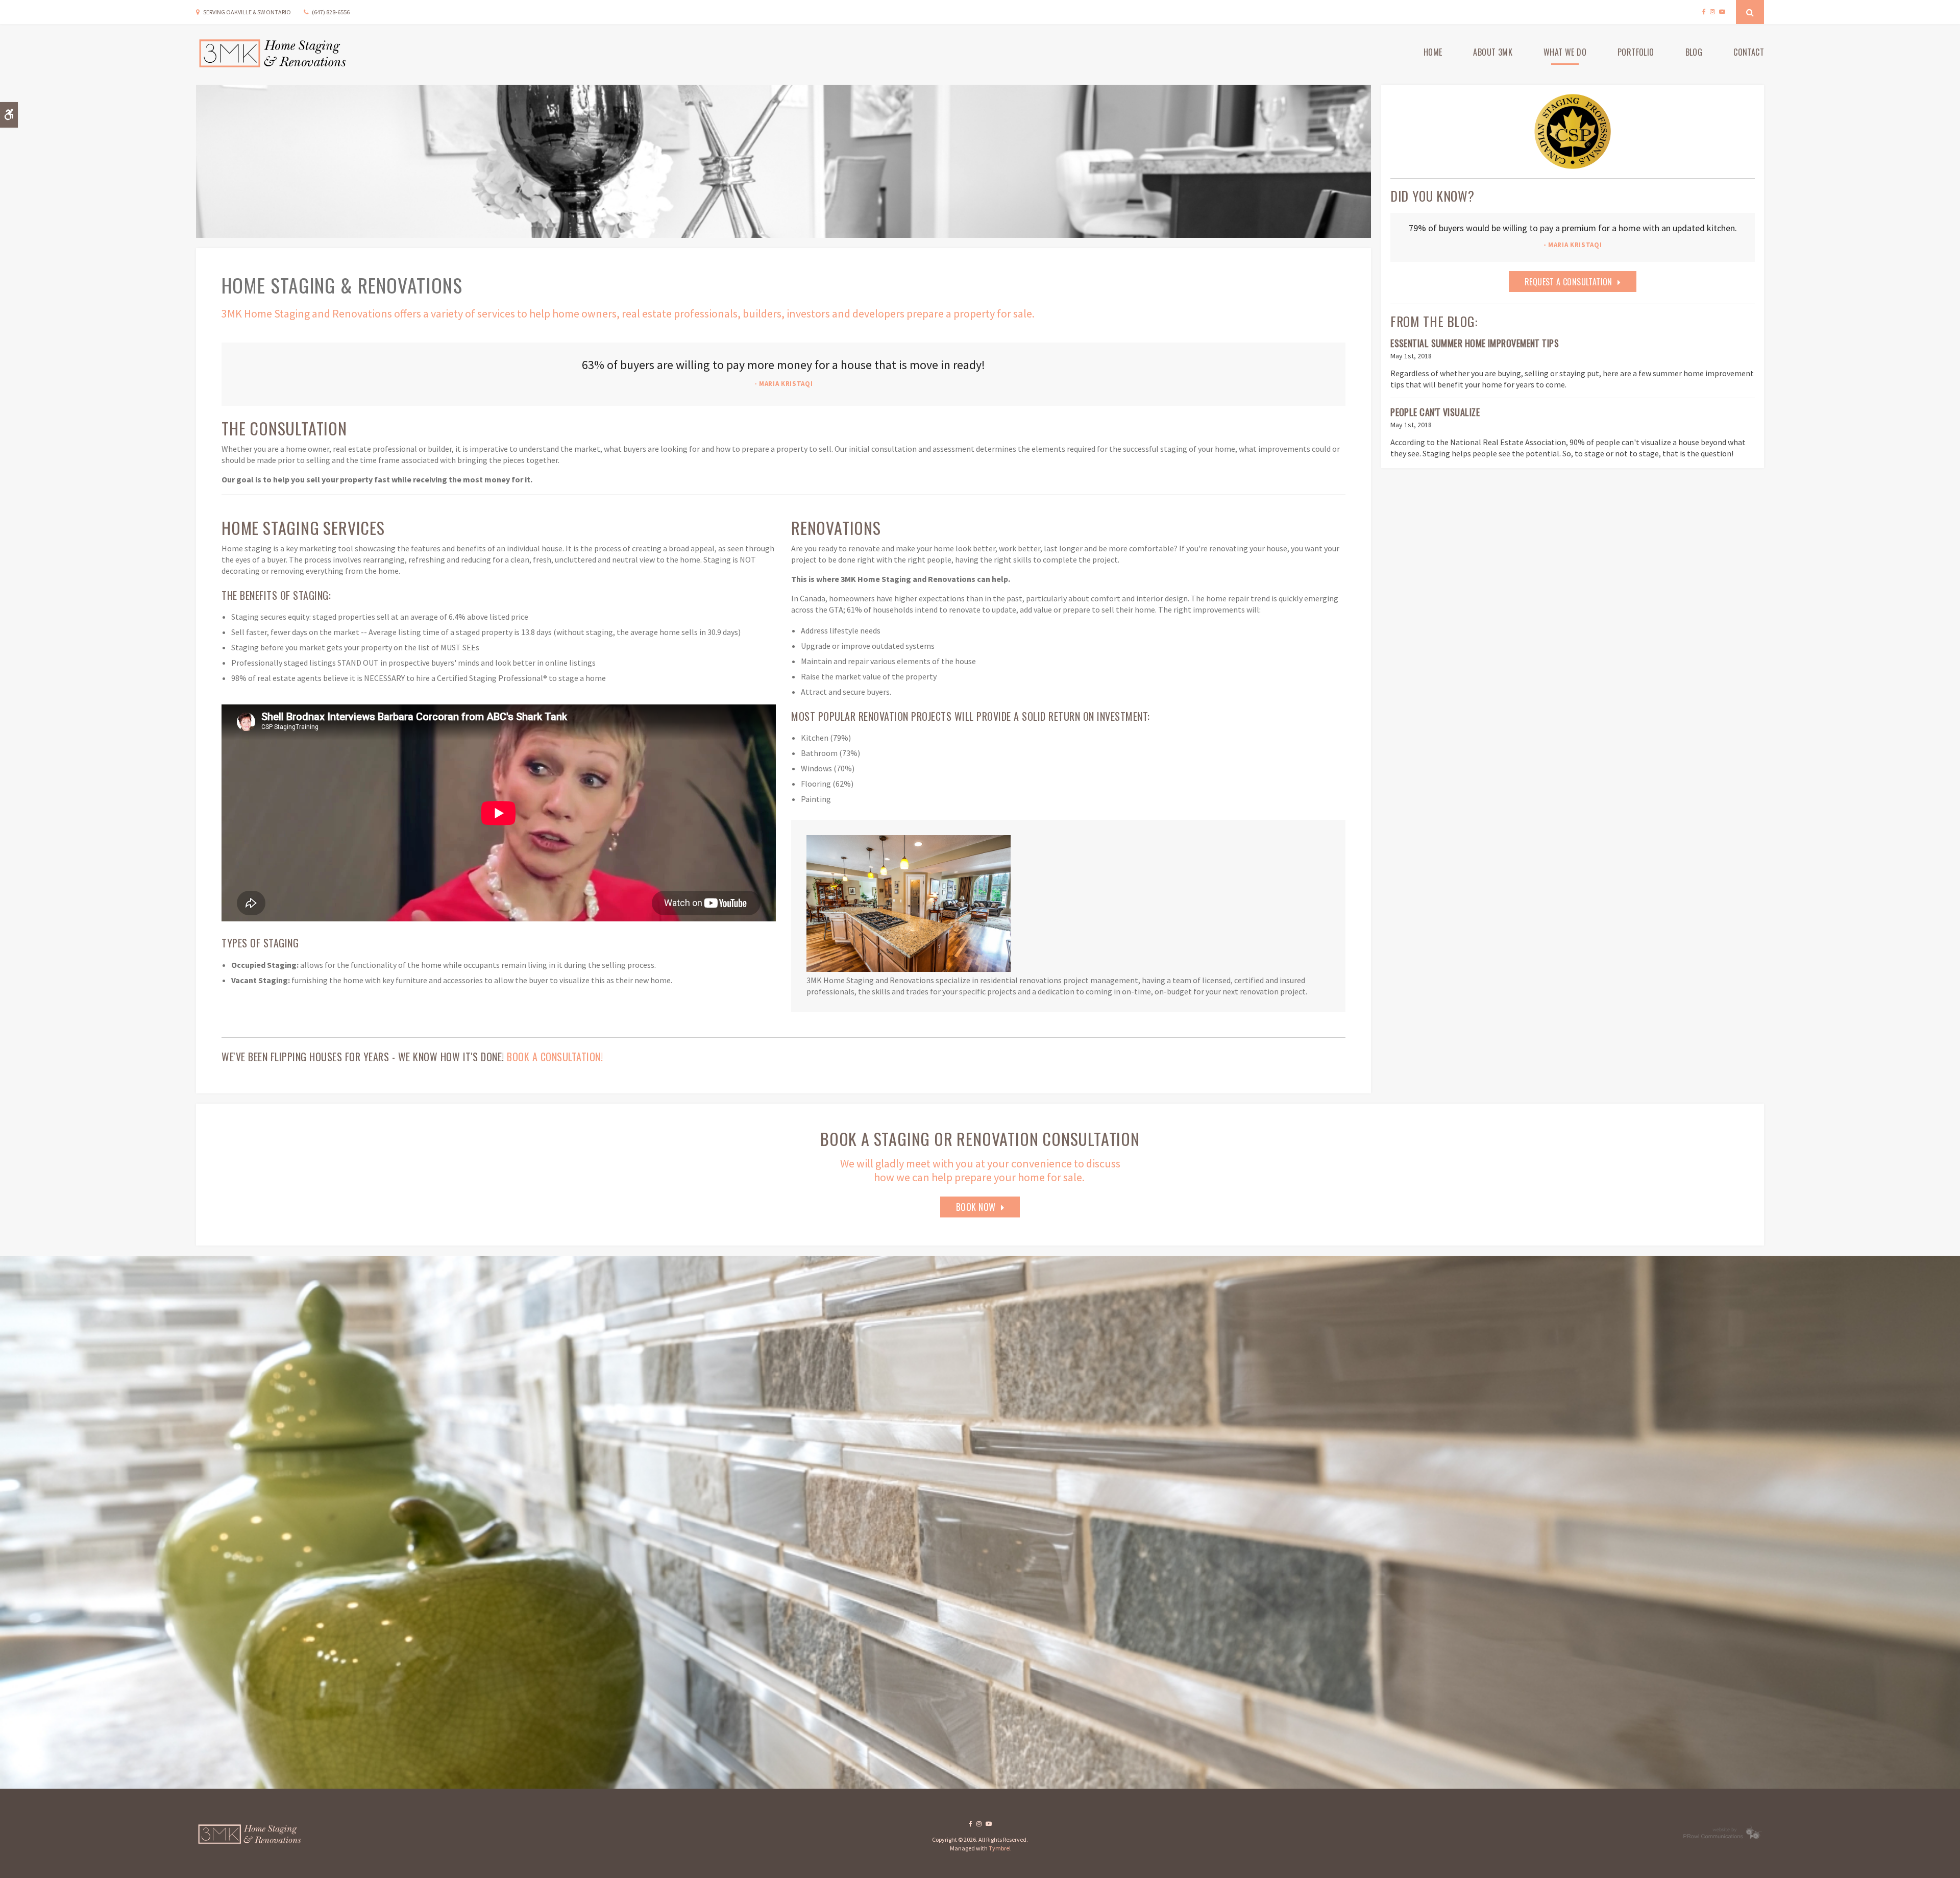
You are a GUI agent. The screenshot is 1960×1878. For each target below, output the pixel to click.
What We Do (1565, 52)
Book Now (976, 1207)
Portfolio (1636, 52)
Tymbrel (1000, 1848)
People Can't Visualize (1435, 412)
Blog (1694, 52)
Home (1433, 52)
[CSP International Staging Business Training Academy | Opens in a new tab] (1573, 131)
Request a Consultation (1569, 282)
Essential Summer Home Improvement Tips (1475, 343)
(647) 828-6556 (331, 12)
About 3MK (1493, 52)
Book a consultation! (555, 1057)
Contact (1749, 52)
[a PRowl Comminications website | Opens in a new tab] (1719, 1837)
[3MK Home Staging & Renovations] (250, 1837)
